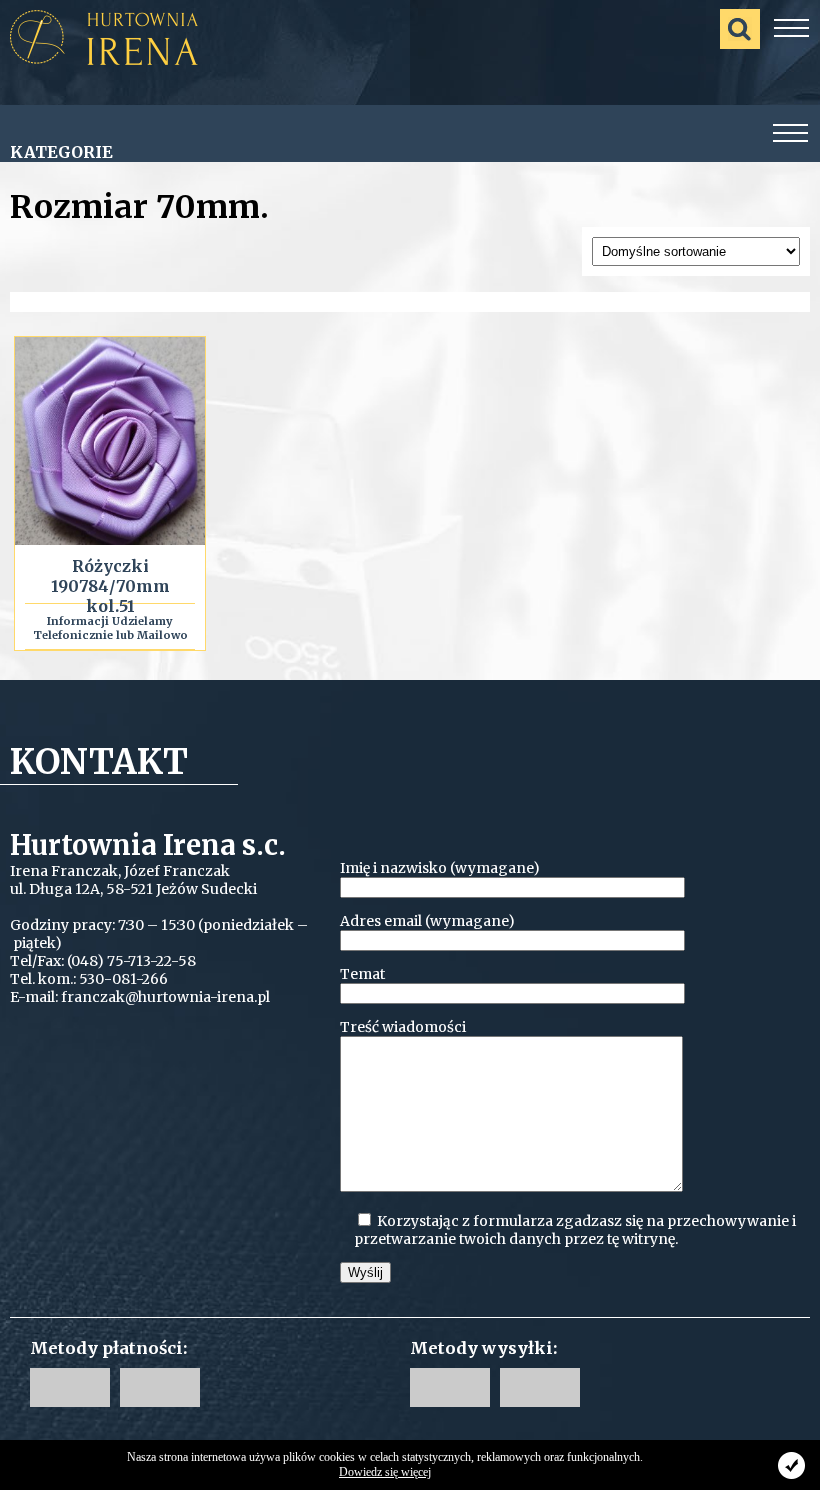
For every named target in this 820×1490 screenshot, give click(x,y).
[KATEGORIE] (791, 134)
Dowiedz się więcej (385, 1472)
